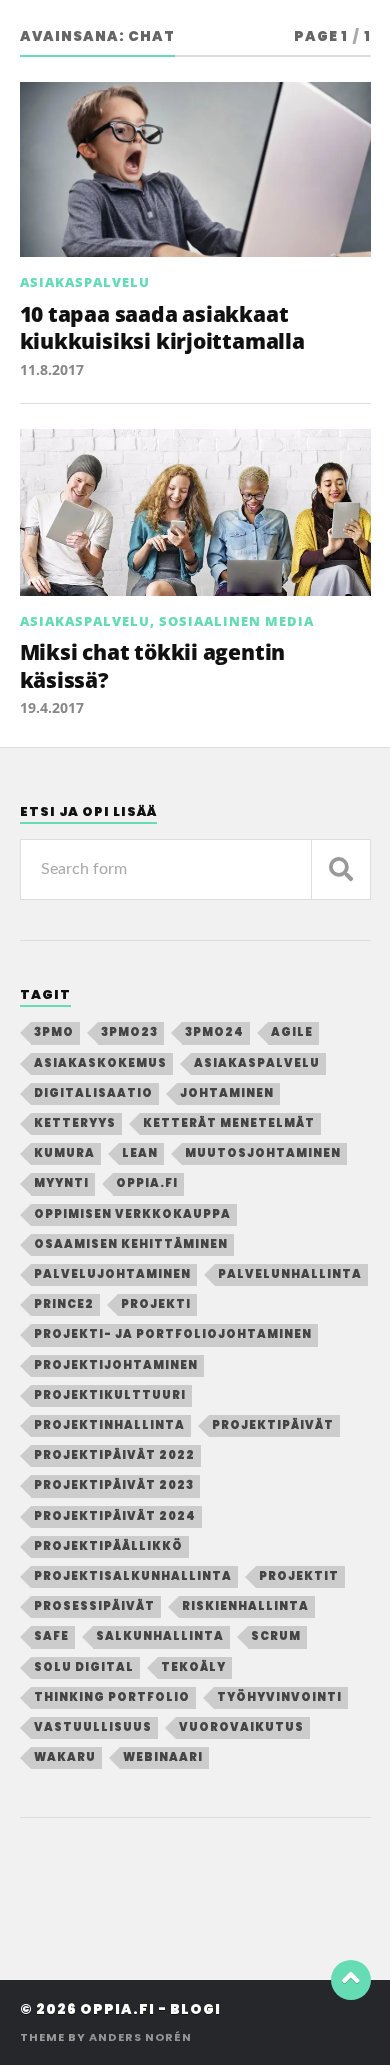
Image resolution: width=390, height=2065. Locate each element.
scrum (276, 1636)
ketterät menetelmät (229, 1123)
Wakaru (65, 1757)
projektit (299, 1576)
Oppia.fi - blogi (150, 2009)
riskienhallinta (245, 1606)
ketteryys (75, 1123)
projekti (156, 1304)
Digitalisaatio (93, 1093)
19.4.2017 (52, 707)
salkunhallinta (160, 1636)
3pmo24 (214, 1032)
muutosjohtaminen (263, 1153)
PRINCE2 (64, 1304)
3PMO (54, 1032)
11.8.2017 (52, 369)
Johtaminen (227, 1093)
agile (292, 1032)
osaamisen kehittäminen (131, 1244)
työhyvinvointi (279, 1697)
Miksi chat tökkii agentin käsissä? (153, 665)
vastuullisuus (93, 1727)
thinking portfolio (112, 1697)
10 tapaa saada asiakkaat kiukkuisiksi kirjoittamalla (162, 327)
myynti (61, 1183)
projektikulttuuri (110, 1395)
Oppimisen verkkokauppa (132, 1214)
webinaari (163, 1757)
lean (140, 1153)
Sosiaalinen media (236, 621)
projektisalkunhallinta (133, 1576)
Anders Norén (140, 2037)
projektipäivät (273, 1425)
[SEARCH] (341, 869)
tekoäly (193, 1667)
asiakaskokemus (100, 1063)
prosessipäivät (94, 1606)
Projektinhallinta (109, 1425)
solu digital (84, 1667)
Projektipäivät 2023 (114, 1485)
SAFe (51, 1636)
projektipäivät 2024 (115, 1516)
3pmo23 (129, 1032)
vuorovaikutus (241, 1727)
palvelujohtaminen (112, 1274)
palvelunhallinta (290, 1274)
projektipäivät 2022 (114, 1455)
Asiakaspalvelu (85, 282)
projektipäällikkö (108, 1546)
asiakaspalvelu (257, 1063)
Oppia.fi (147, 1183)
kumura (64, 1153)
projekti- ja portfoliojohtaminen (173, 1334)
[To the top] (351, 1980)
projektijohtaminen (116, 1365)
